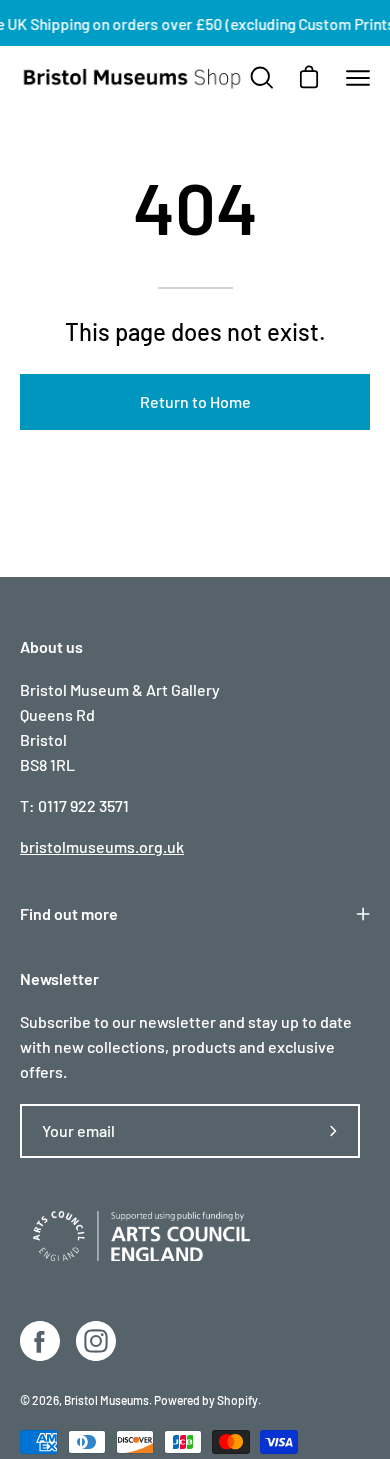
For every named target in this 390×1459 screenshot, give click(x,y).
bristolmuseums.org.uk (102, 846)
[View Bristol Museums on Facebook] (40, 1341)
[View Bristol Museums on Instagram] (96, 1341)
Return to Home (195, 401)
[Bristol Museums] (133, 78)
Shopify (237, 1400)
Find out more (69, 913)
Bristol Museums (106, 1400)
